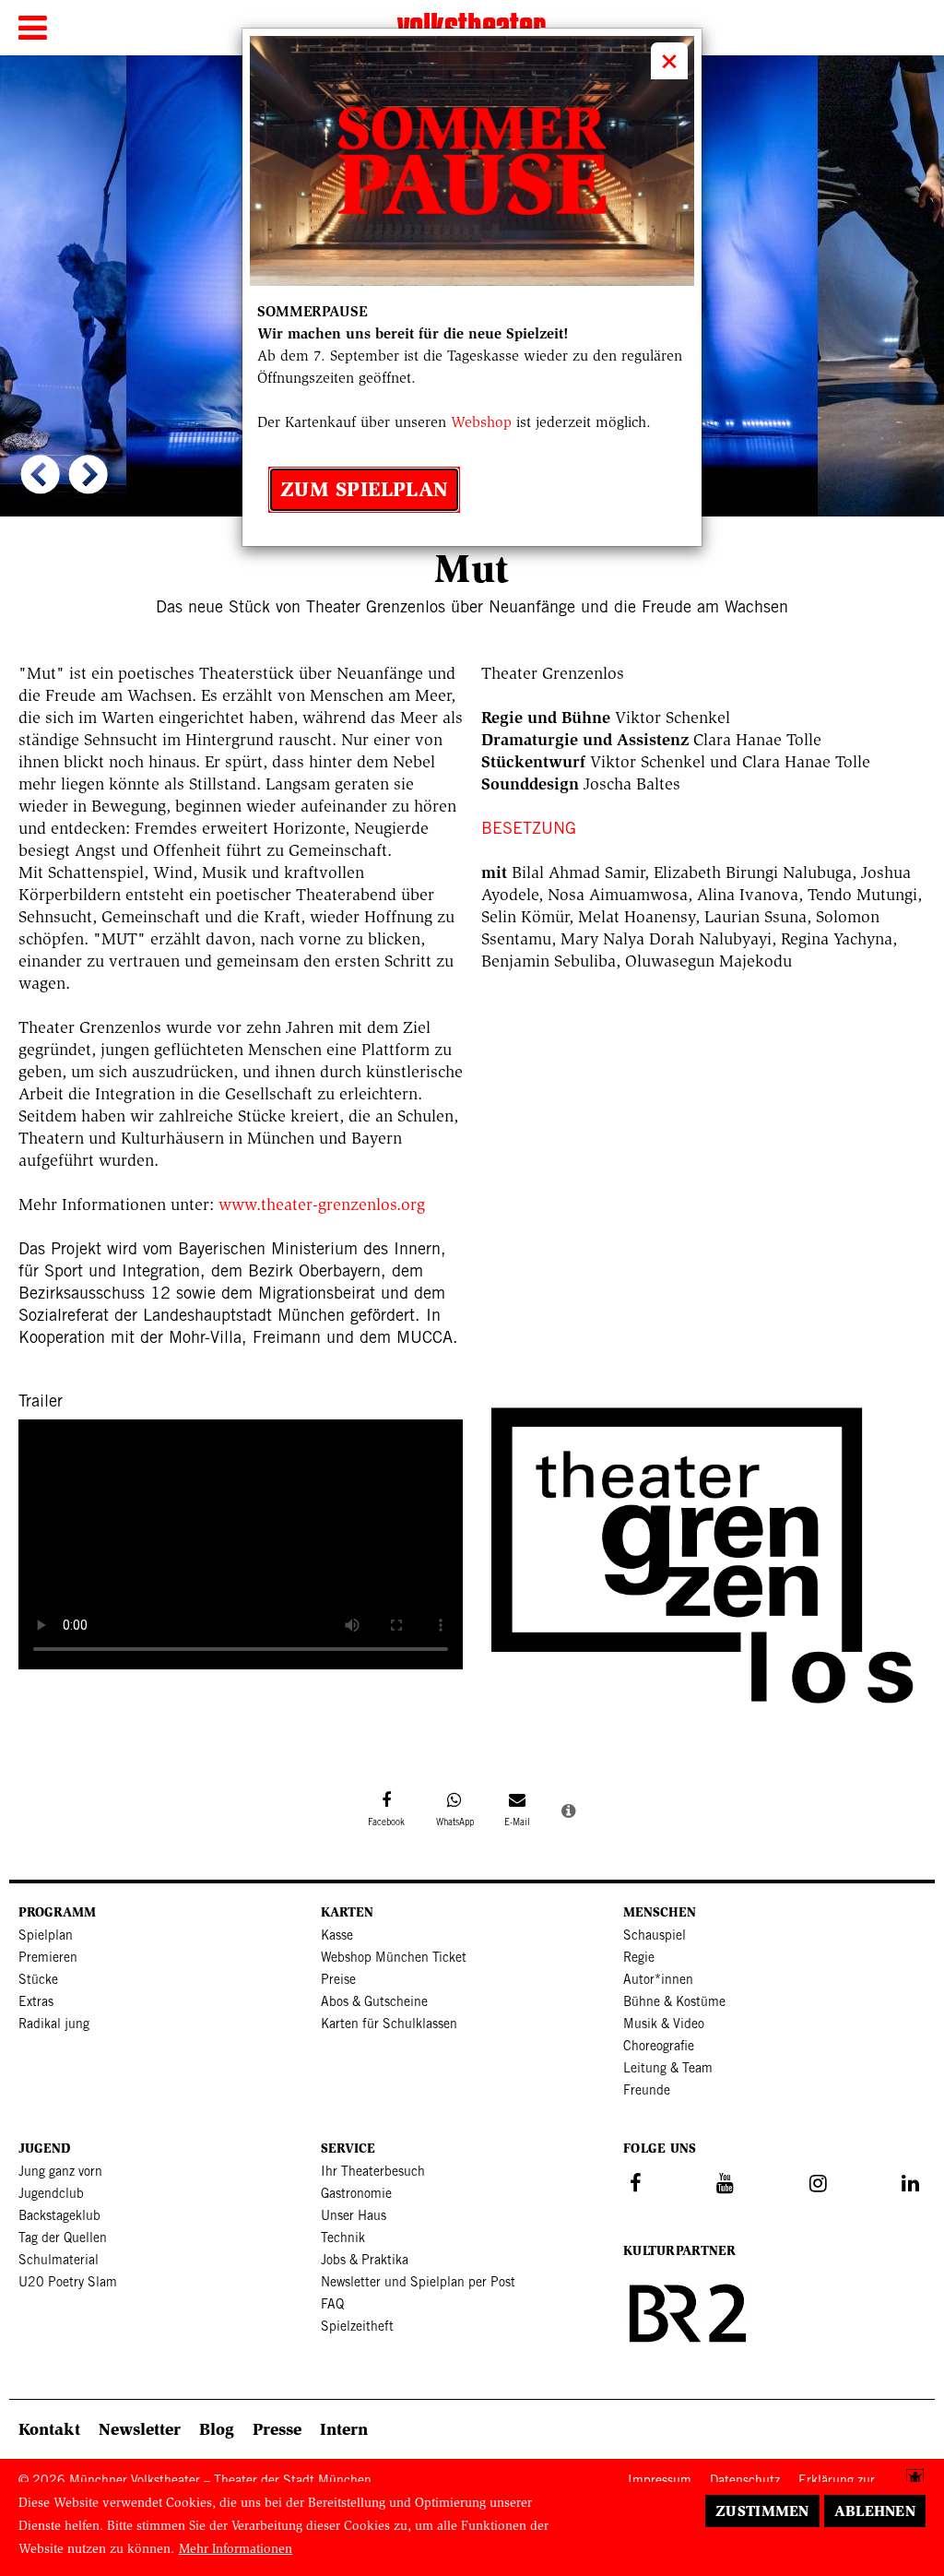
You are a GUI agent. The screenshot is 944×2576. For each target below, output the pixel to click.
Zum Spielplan (364, 489)
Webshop (481, 422)
